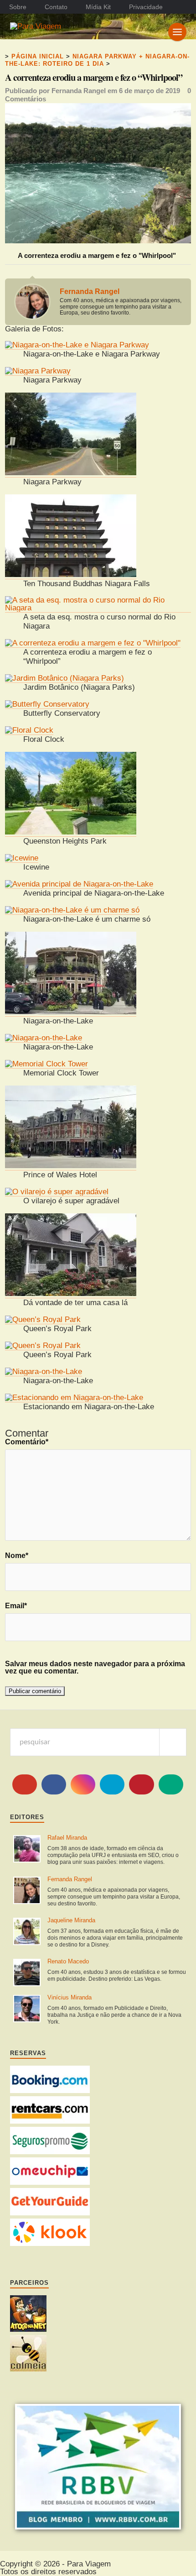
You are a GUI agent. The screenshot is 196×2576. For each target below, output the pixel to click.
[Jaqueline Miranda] (27, 1932)
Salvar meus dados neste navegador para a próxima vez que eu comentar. (95, 1668)
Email (16, 1606)
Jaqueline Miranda (71, 1920)
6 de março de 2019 (150, 91)
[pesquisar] (173, 1742)
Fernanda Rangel (79, 91)
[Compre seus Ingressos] (50, 2213)
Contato (56, 7)
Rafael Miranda (67, 1838)
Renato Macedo (68, 1961)
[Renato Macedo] (27, 1973)
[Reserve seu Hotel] (50, 2091)
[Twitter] (112, 1784)
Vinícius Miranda (70, 1997)
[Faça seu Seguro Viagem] (50, 2152)
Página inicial (38, 56)
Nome (17, 1556)
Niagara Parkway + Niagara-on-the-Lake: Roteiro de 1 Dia (97, 60)
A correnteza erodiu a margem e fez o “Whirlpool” (94, 78)
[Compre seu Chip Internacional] (50, 2182)
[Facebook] (54, 1784)
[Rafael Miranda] (27, 1849)
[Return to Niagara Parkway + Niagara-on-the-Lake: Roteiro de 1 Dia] (98, 241)
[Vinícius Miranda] (27, 2009)
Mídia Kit (98, 7)
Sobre (18, 7)
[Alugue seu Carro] (50, 2121)
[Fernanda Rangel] (27, 1891)
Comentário (27, 1442)
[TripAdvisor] (171, 1784)
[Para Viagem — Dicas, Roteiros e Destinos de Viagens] (63, 26)
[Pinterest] (141, 1784)
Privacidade (146, 7)
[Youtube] (25, 1784)
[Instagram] (83, 1784)
